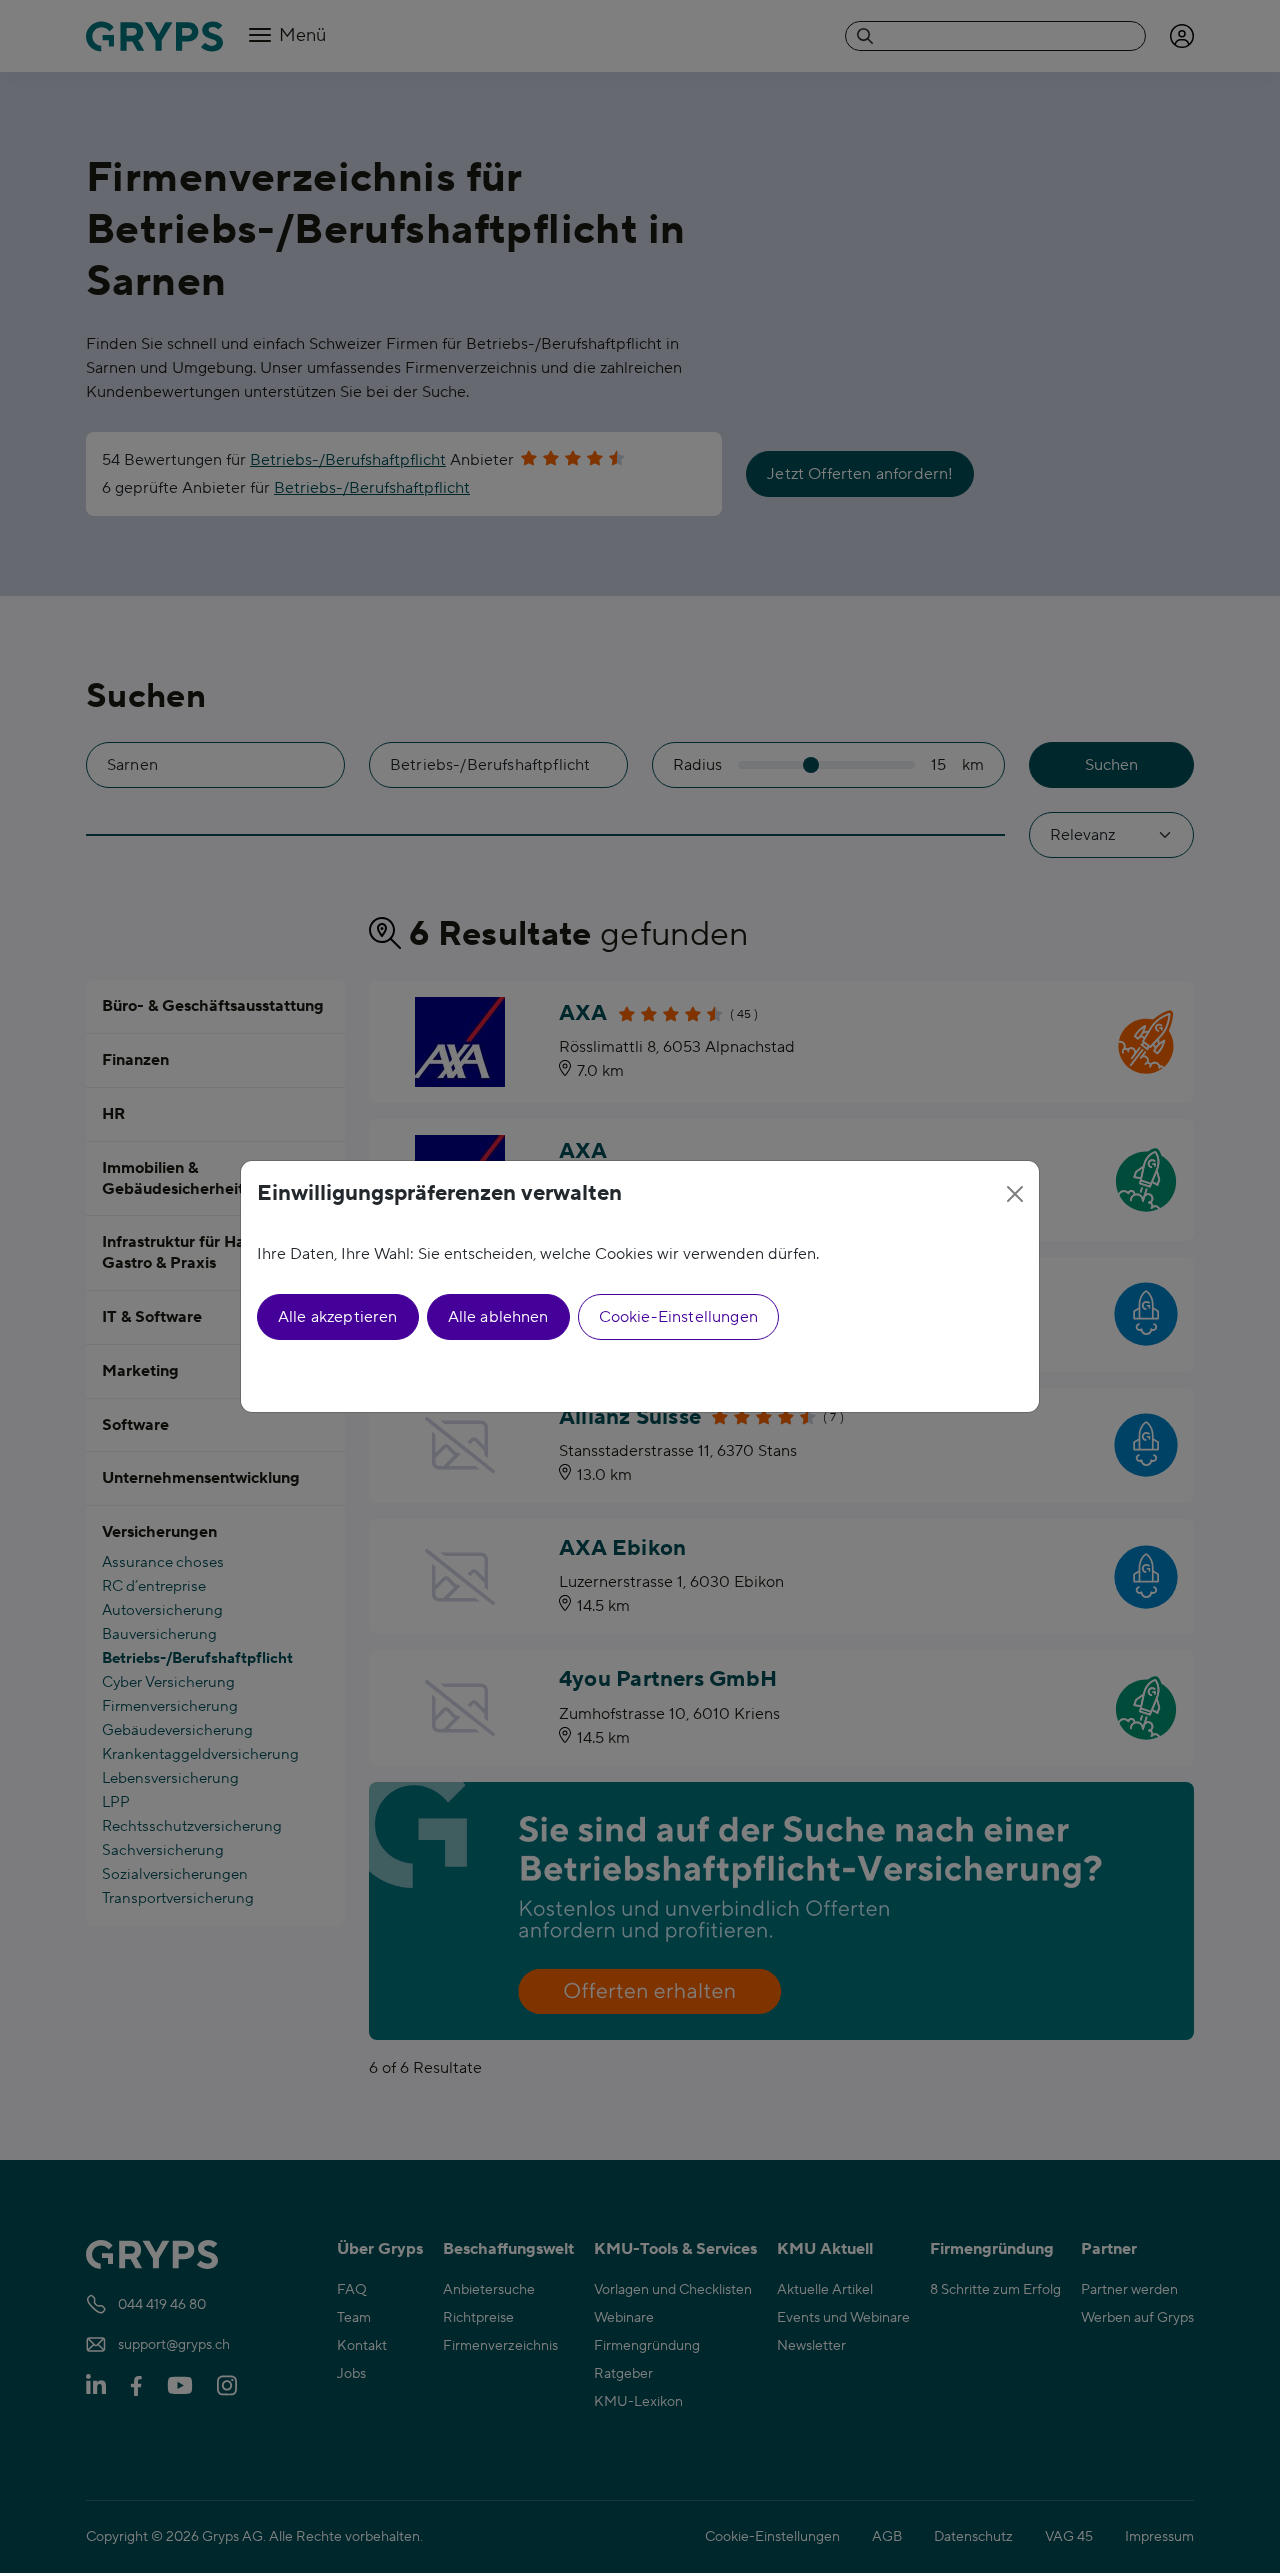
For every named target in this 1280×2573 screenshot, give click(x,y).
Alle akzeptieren (338, 1317)
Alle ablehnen (498, 1317)
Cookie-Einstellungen (678, 1317)
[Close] (1015, 1194)
